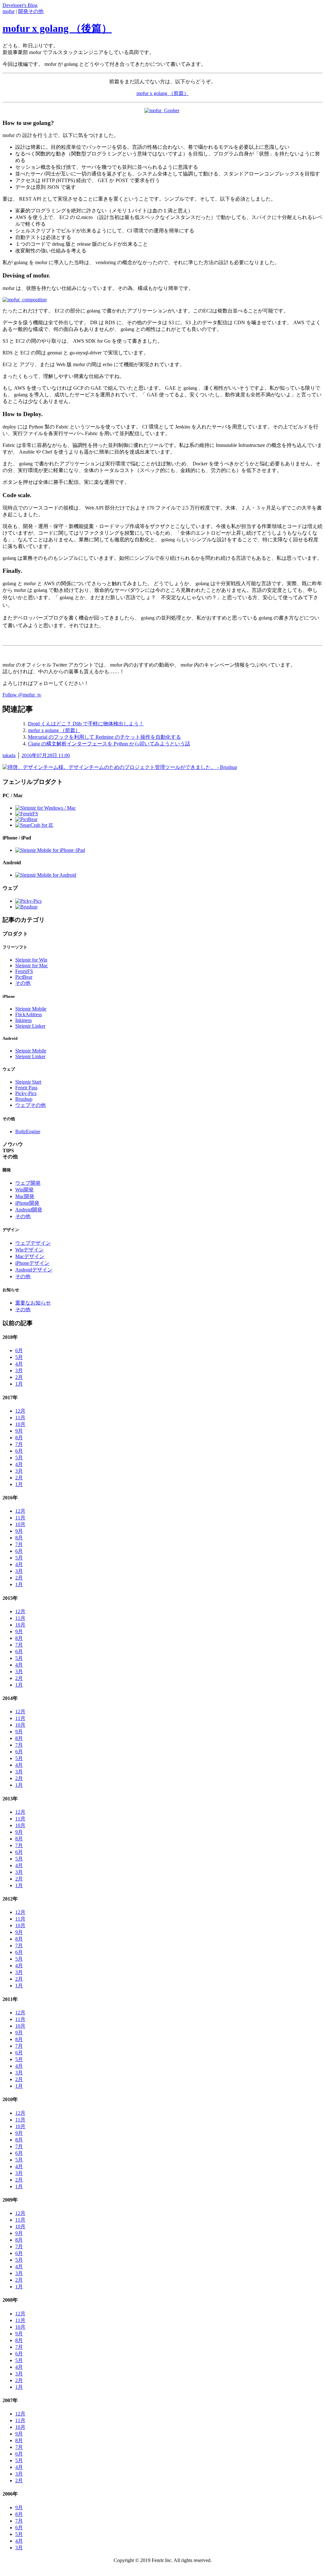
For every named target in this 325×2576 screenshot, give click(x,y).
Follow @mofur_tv (22, 695)
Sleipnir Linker (30, 1026)
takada (9, 755)
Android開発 (29, 1210)
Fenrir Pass (26, 1088)
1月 (19, 1384)
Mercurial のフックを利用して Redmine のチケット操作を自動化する (104, 737)
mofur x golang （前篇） (163, 93)
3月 (19, 1370)
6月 (19, 1350)
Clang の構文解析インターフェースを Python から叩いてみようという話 (109, 744)
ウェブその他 (30, 1105)
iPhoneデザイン (32, 1263)
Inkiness (23, 1020)
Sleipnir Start (28, 1082)
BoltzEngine (28, 1131)
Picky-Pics (26, 1093)
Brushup (24, 1099)
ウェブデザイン (33, 1243)
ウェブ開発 (28, 1183)
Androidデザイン (34, 1270)
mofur (9, 11)
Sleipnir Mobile (31, 1009)
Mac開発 (25, 1196)
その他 (23, 983)
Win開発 (24, 1190)
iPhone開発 (27, 1203)
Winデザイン (30, 1250)
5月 (19, 1357)
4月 (19, 1364)
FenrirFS (24, 971)
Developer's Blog (20, 5)
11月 (20, 1418)
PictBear (24, 977)
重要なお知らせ (33, 1303)
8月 (19, 1438)
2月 (19, 1377)
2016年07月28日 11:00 (46, 755)
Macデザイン (30, 1256)
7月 (19, 1444)
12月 (20, 1411)
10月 (20, 1424)
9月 (19, 1431)
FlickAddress (29, 1014)
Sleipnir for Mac (32, 966)
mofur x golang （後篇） (57, 28)
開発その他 (31, 11)
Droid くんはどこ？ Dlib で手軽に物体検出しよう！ (86, 724)
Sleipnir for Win (31, 960)
